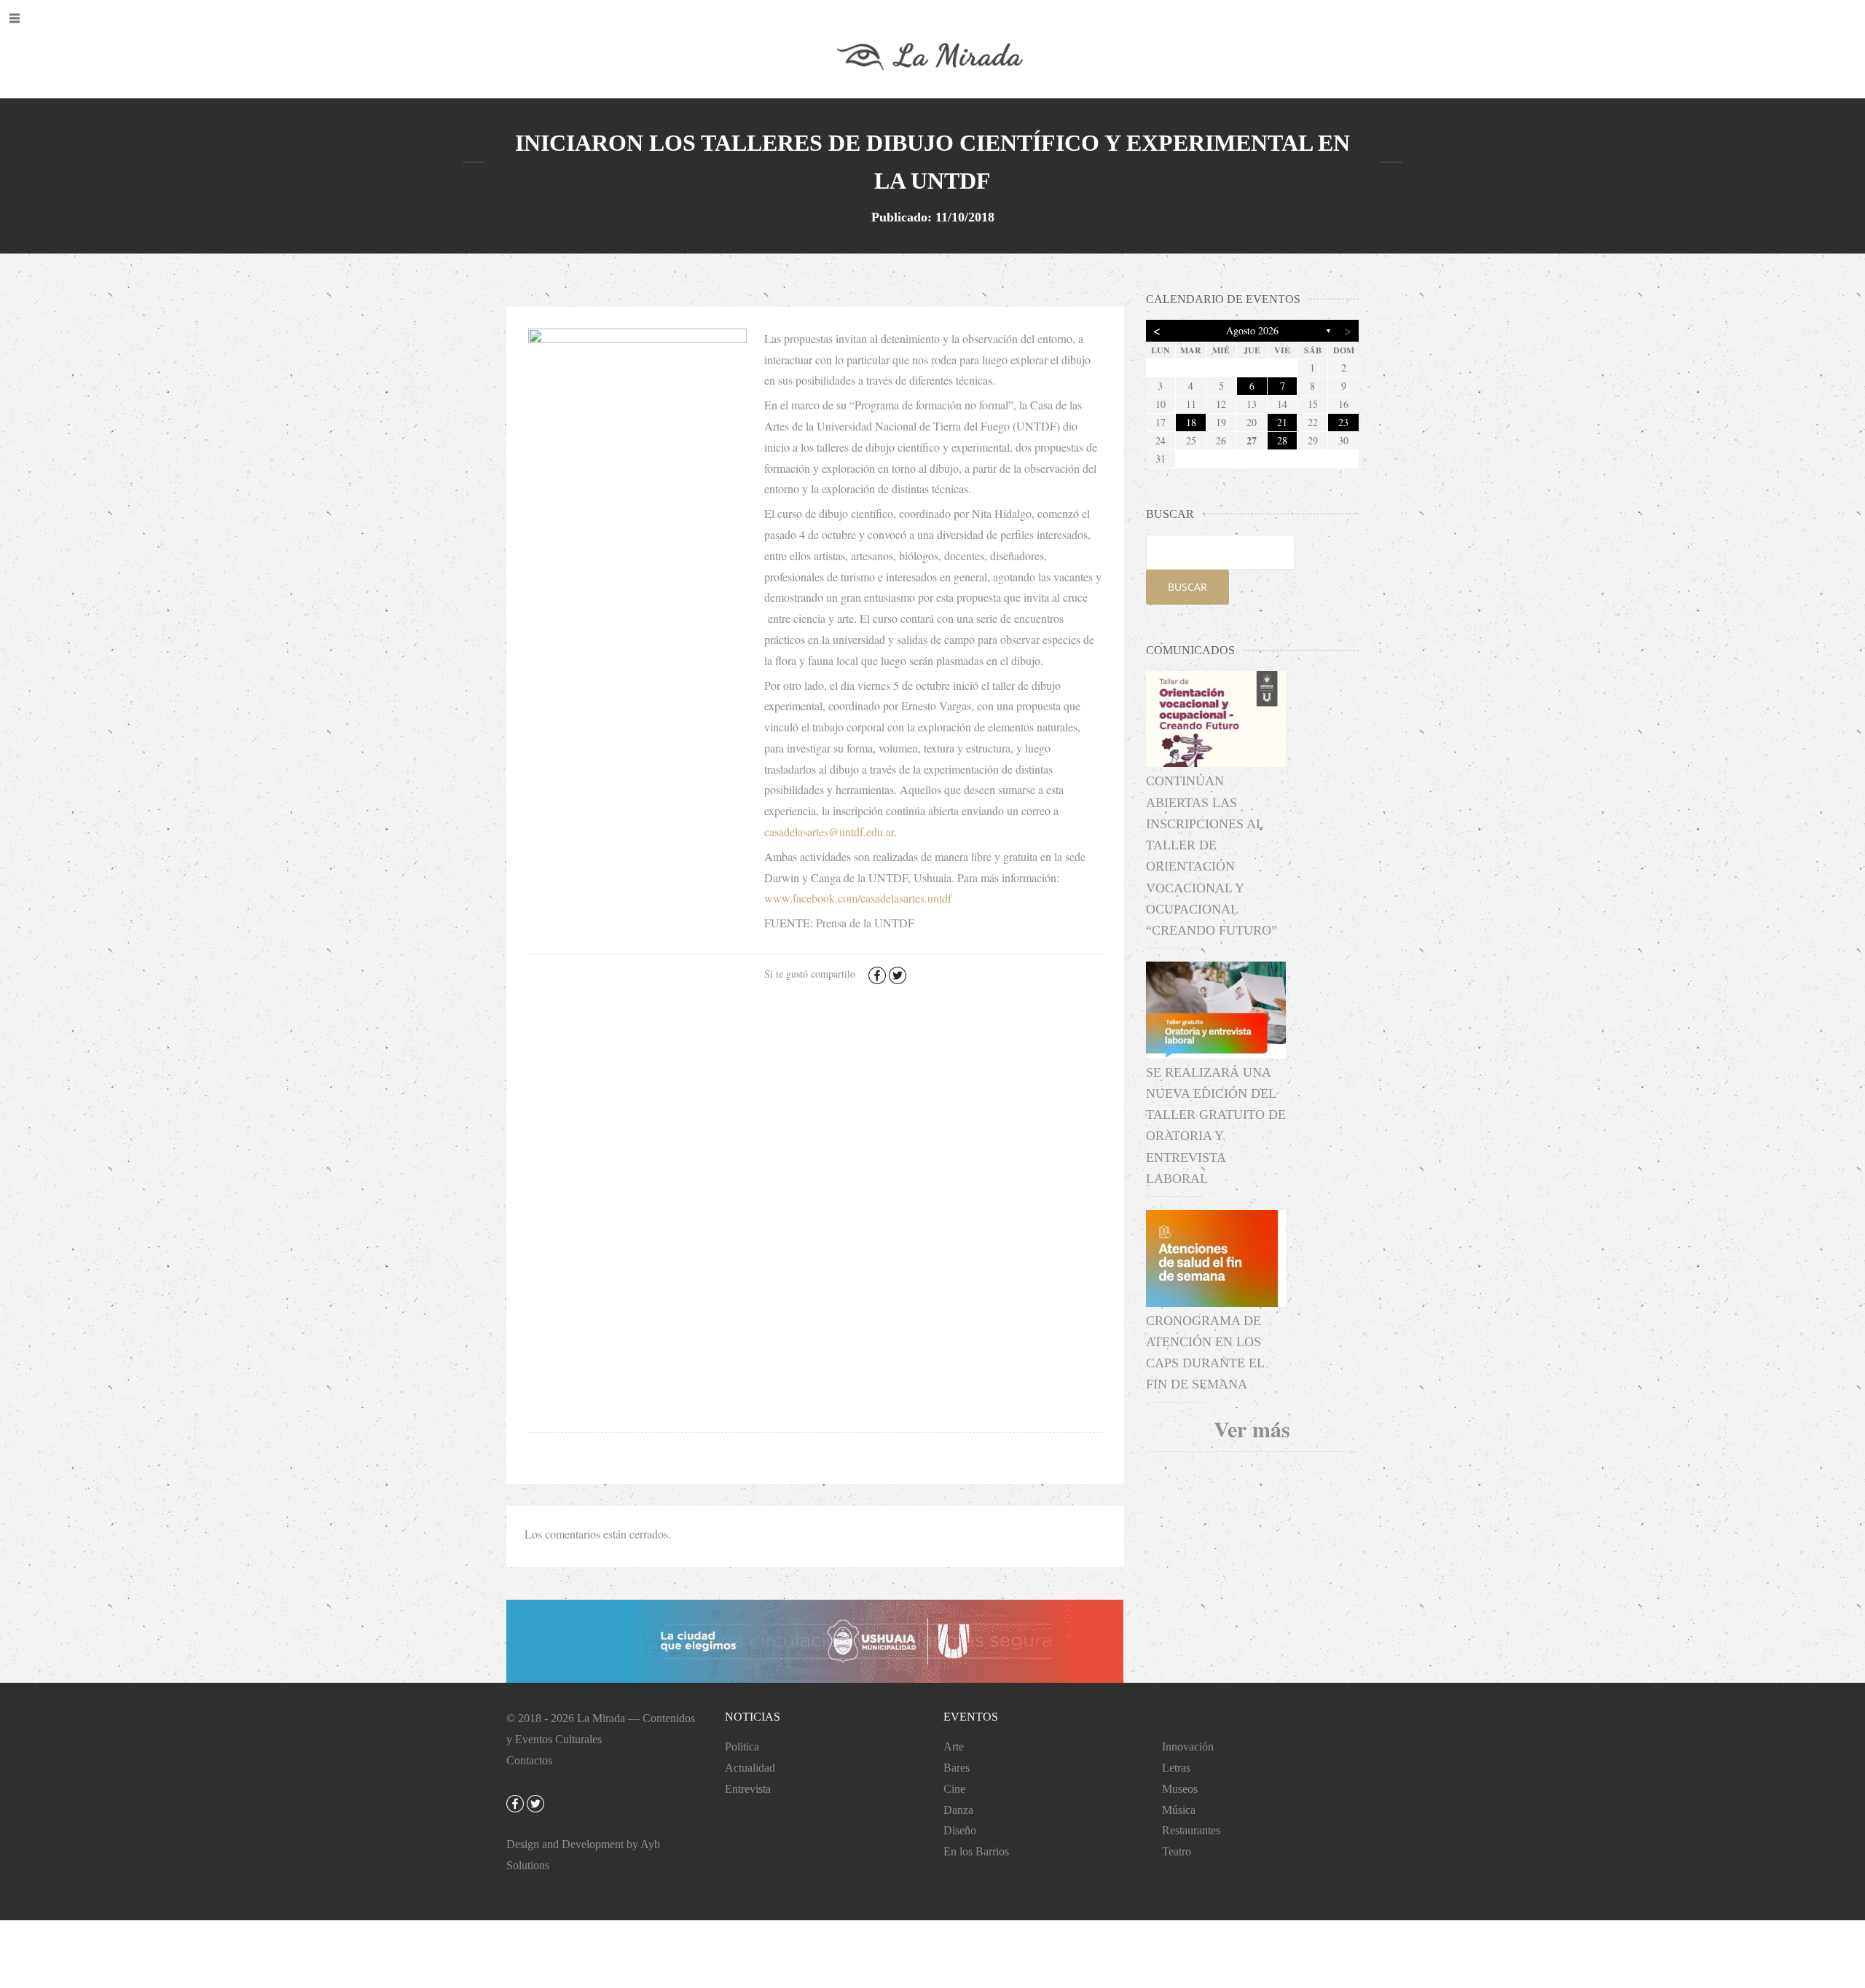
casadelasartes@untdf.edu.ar (829, 832)
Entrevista (748, 1789)
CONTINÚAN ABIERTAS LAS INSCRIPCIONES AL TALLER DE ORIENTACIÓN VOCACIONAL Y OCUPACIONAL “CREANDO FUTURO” (1212, 856)
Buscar (1187, 587)
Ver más (1252, 1429)
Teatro (1177, 1851)
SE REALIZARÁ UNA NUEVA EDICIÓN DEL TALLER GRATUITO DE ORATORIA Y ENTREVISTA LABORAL (1216, 1125)
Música (1179, 1810)
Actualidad (750, 1768)
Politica (742, 1747)
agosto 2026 (1252, 330)
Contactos (529, 1760)
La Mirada (601, 1718)
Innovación (1188, 1747)
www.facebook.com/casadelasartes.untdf (858, 898)
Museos (1180, 1789)
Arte (954, 1747)
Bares (957, 1768)
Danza (958, 1810)
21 (1282, 422)
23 (1343, 422)
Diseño (960, 1830)
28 (1282, 440)
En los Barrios (976, 1851)
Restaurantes (1191, 1830)
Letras (1176, 1768)
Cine (954, 1789)
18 (1191, 422)
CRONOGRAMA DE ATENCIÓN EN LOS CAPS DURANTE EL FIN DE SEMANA (1205, 1353)
